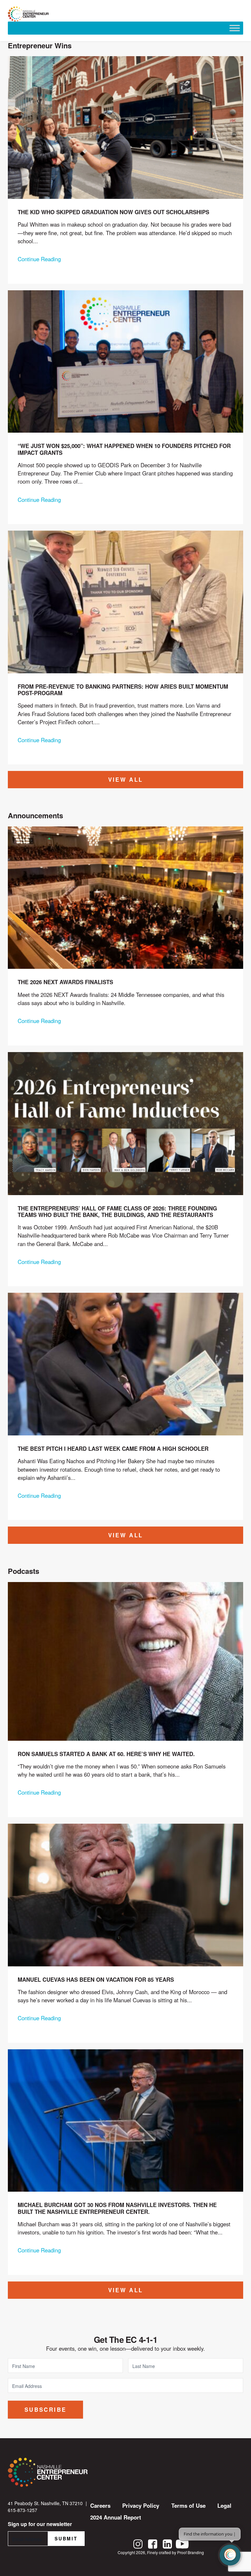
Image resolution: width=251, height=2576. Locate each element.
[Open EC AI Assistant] (230, 2555)
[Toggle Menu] (235, 28)
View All (126, 779)
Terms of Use (188, 2505)
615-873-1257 (23, 2510)
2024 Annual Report (116, 2517)
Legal (224, 2505)
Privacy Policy (141, 2505)
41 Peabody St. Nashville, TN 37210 (45, 2503)
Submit (66, 2538)
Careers (100, 2505)
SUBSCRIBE (45, 2409)
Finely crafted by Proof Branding (176, 2552)
